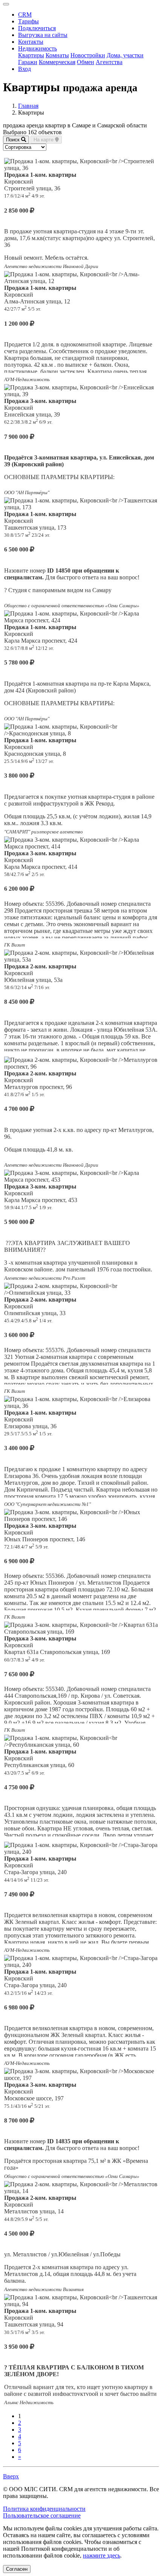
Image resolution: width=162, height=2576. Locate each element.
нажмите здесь (102, 2555)
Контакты (31, 42)
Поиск (14, 140)
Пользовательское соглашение (42, 2516)
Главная (28, 106)
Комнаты (57, 55)
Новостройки (88, 55)
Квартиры (31, 55)
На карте (44, 140)
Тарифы (28, 21)
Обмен (86, 62)
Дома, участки (125, 55)
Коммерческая (57, 62)
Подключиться (37, 28)
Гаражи (28, 62)
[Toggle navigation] (6, 4)
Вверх (11, 2476)
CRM (25, 15)
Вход (24, 69)
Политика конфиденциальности (44, 2509)
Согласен (17, 2569)
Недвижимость (37, 48)
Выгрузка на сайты (43, 35)
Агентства (109, 62)
